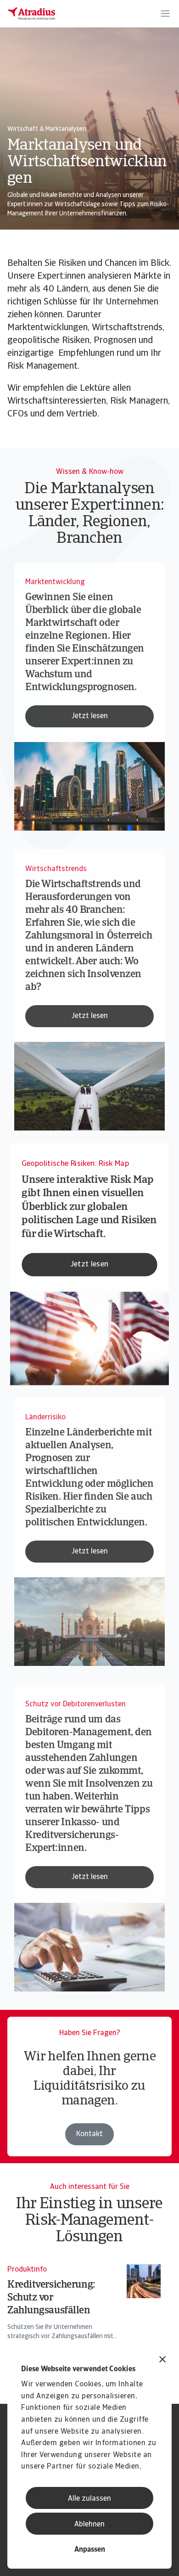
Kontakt (89, 2134)
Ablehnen (89, 2525)
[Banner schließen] (162, 2360)
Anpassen (90, 2550)
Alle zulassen (89, 2499)
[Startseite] (32, 14)
